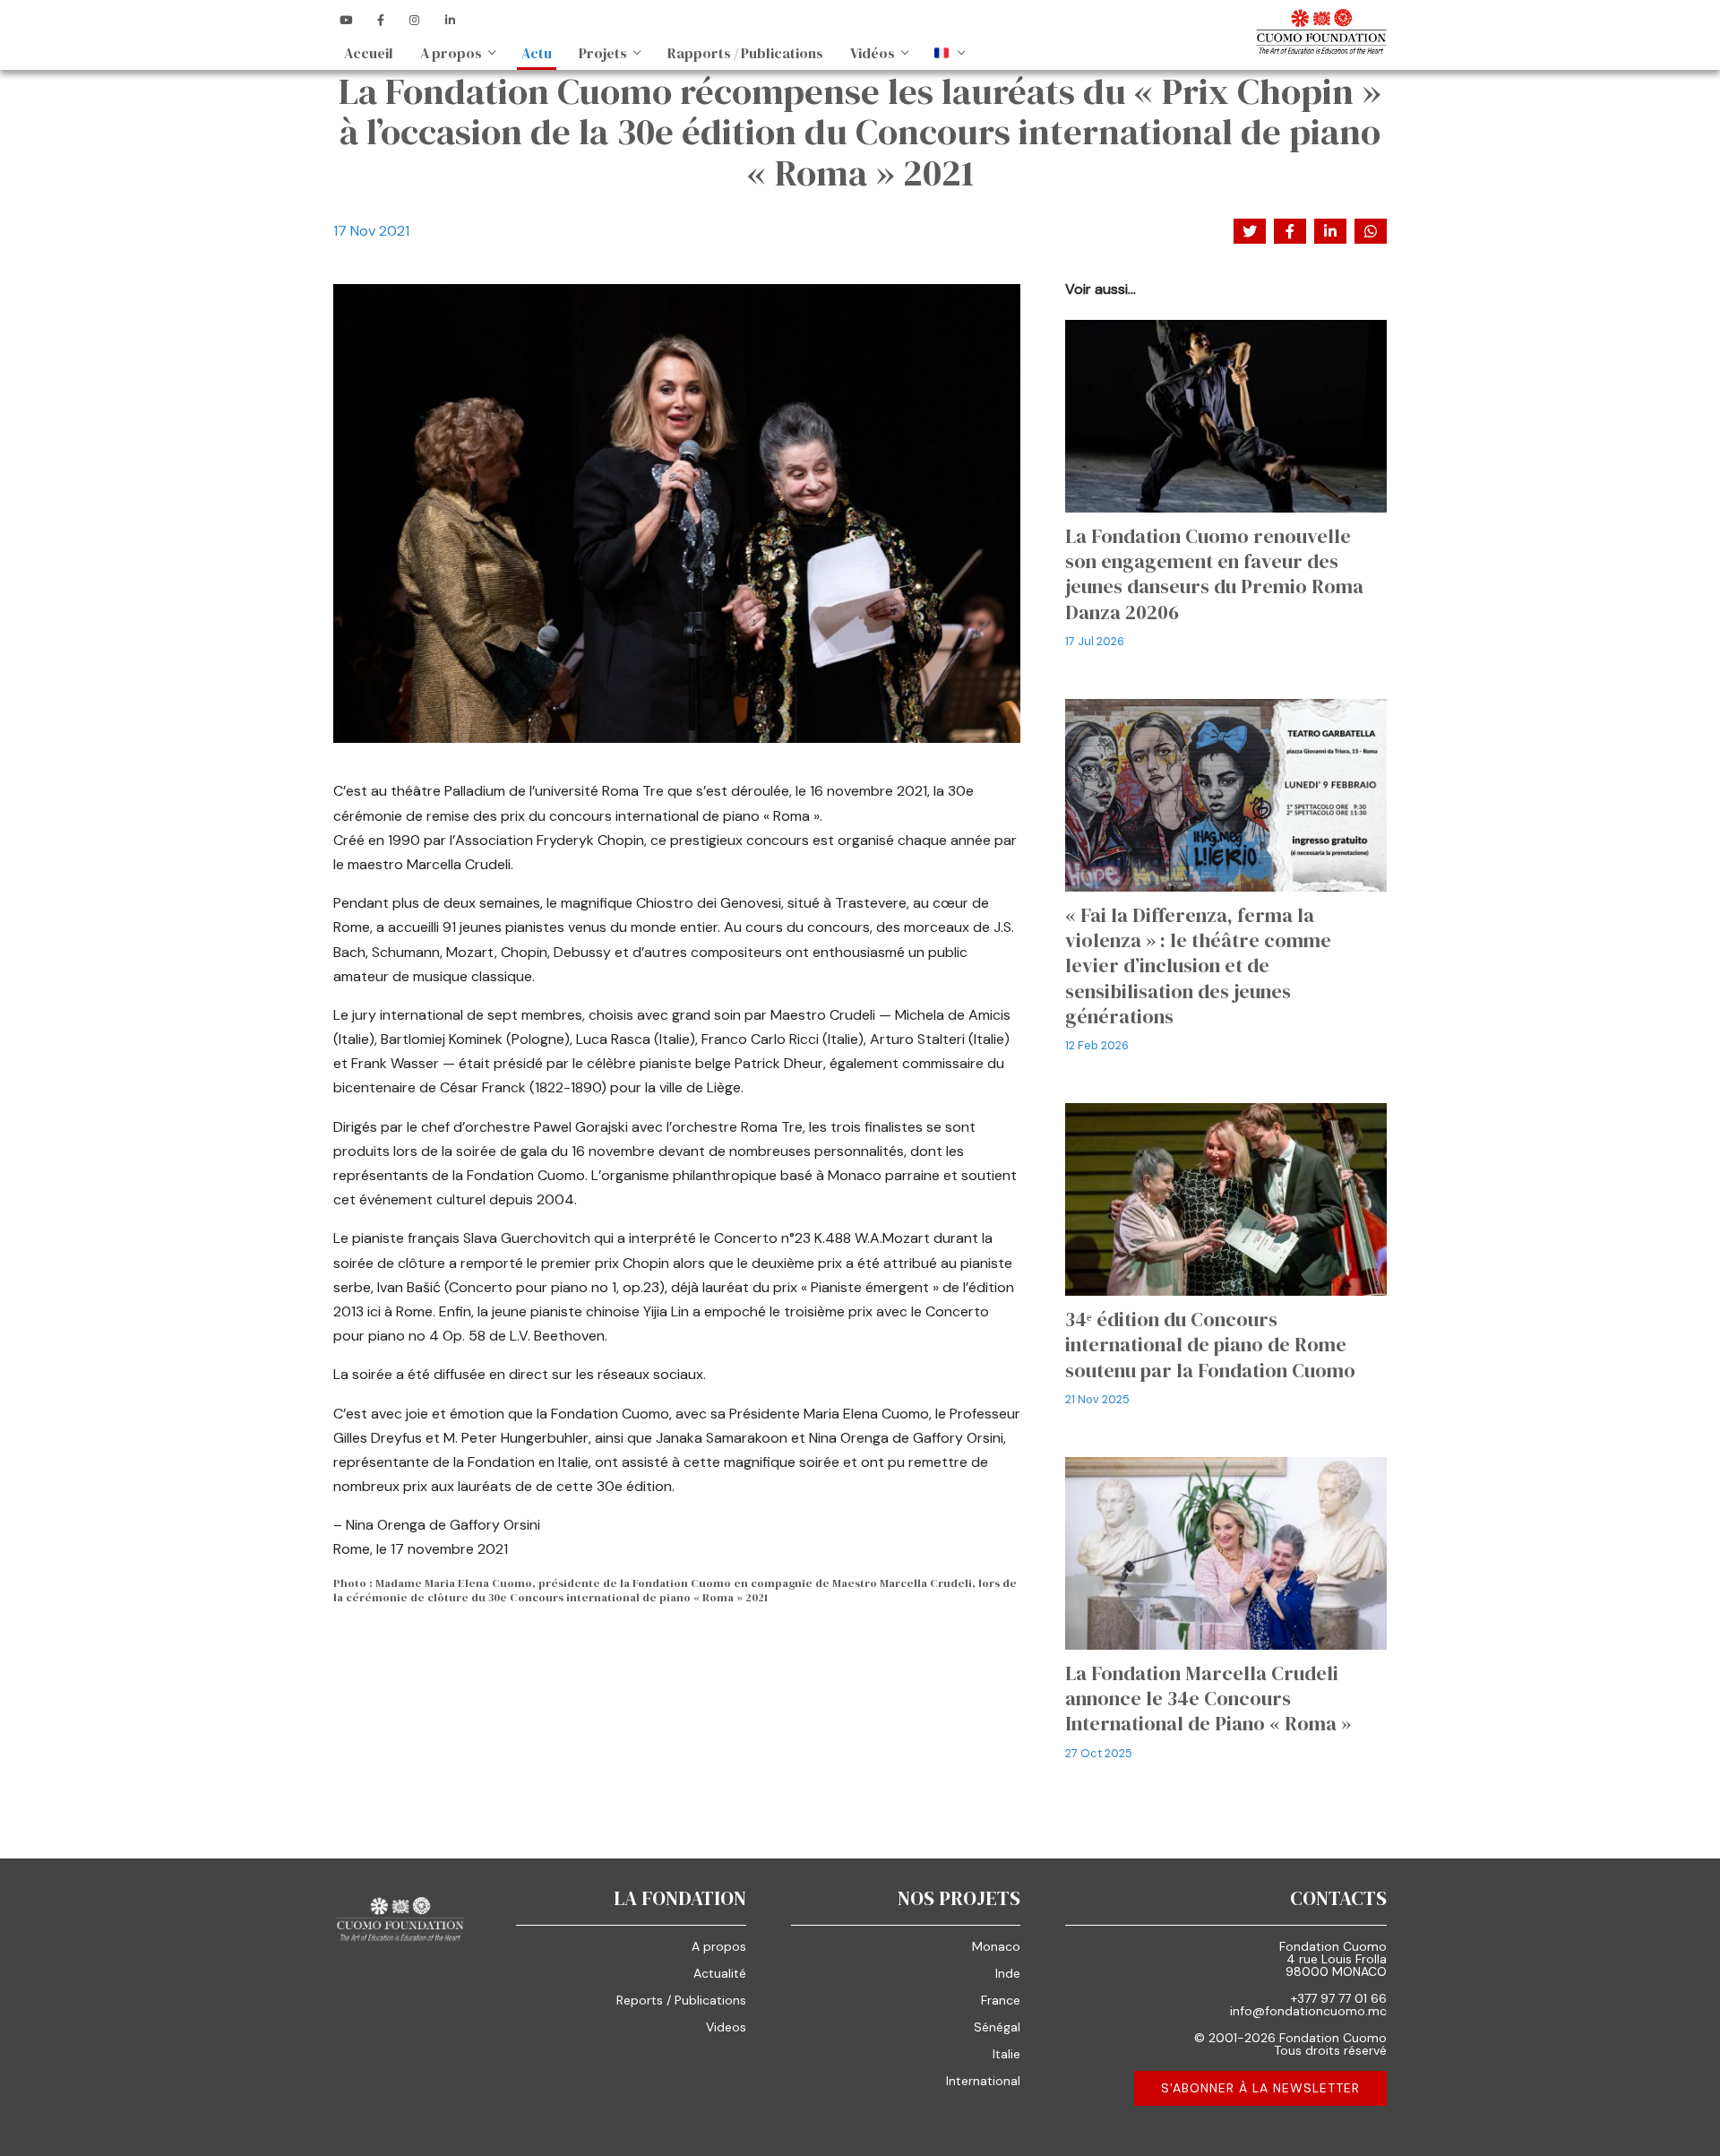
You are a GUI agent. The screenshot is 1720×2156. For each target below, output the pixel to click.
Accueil (369, 53)
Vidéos (873, 53)
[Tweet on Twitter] (1250, 231)
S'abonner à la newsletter (1260, 2088)
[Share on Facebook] (1290, 231)
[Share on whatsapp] (1371, 231)
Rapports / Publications (745, 53)
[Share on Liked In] (1330, 231)
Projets (603, 53)
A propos (451, 53)
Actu (537, 53)
